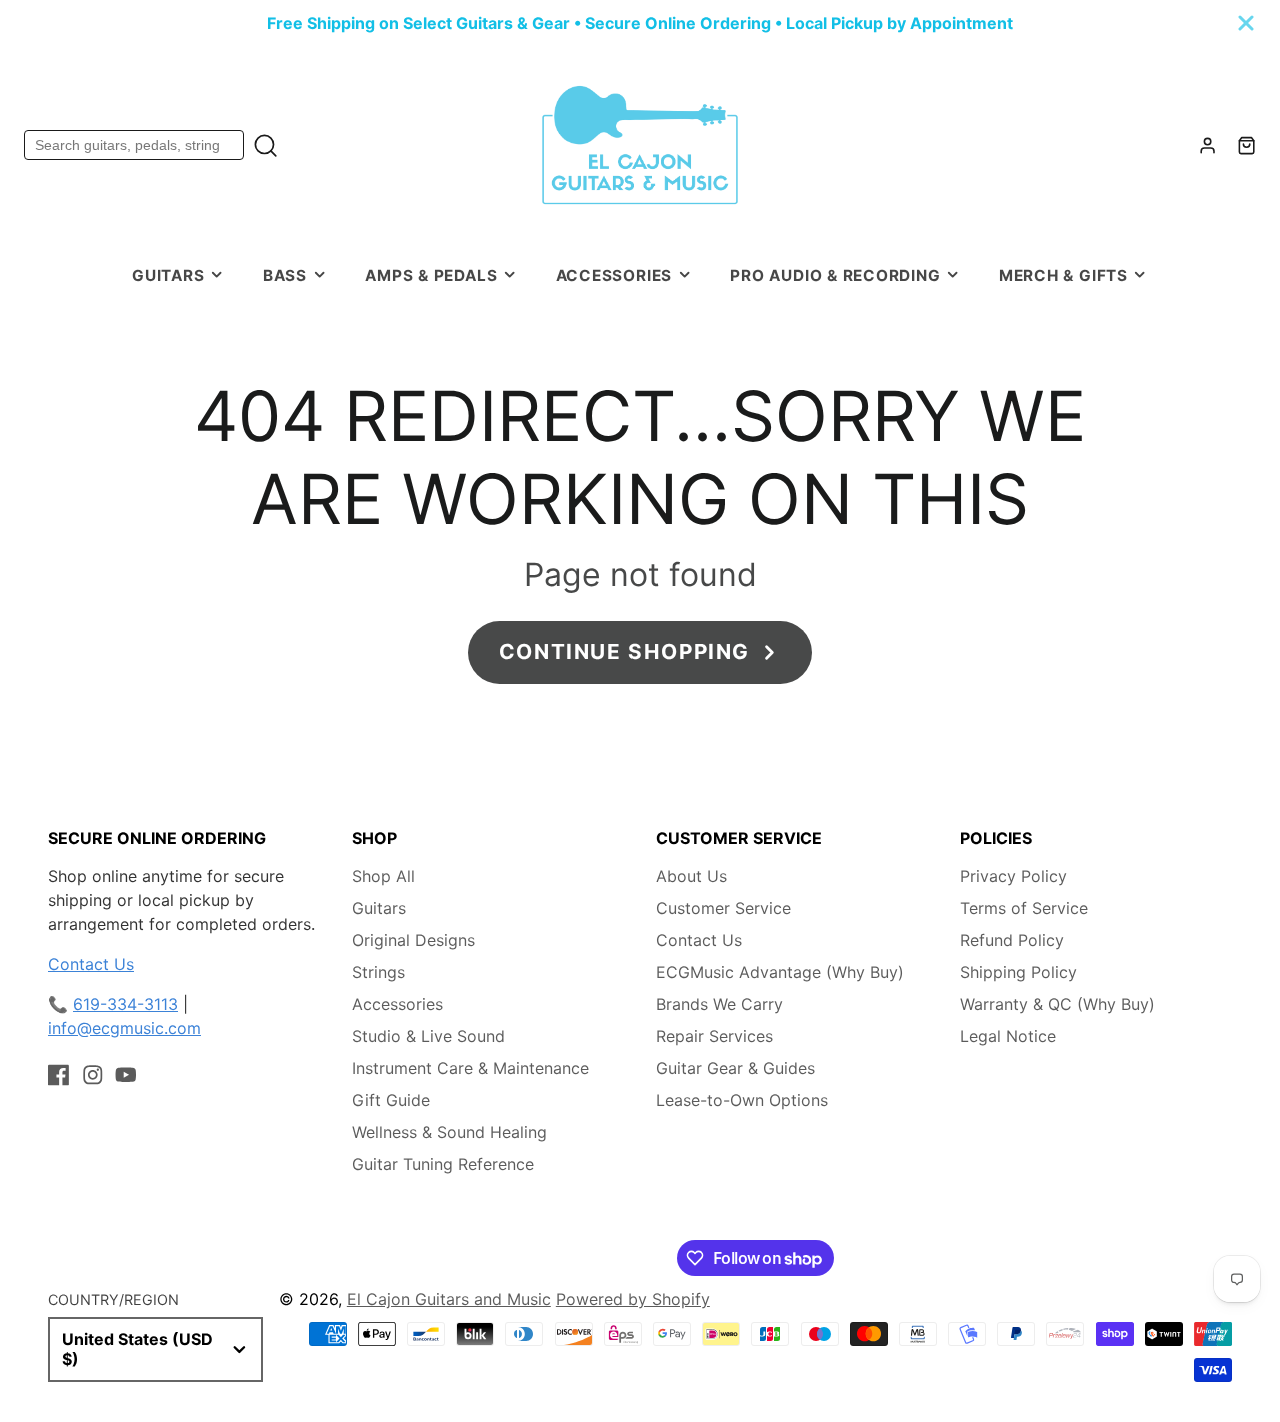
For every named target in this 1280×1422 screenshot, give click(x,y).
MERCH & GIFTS (1063, 275)
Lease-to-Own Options (742, 1100)
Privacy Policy (1013, 876)
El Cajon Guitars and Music (449, 1299)
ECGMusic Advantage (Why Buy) (780, 972)
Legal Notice (1008, 1036)
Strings (378, 972)
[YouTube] (126, 1075)
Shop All (383, 876)
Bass (285, 275)
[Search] (265, 145)
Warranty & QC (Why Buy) (1057, 1004)
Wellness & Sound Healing (449, 1132)
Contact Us (91, 964)
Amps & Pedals (431, 275)
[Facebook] (59, 1075)
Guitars (168, 275)
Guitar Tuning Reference (443, 1164)
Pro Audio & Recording (835, 275)
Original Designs (413, 940)
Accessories (614, 275)
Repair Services (714, 1036)
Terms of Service (1024, 908)
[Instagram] (93, 1075)
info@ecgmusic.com (124, 1028)
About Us (691, 876)
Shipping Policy (1018, 972)
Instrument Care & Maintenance (470, 1068)
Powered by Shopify (633, 1299)
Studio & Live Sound (428, 1036)
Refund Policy (1012, 940)
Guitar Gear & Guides (735, 1068)
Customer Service (723, 908)
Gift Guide (391, 1100)
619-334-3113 (125, 1004)
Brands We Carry (719, 1004)
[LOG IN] (1207, 145)
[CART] (1246, 145)
